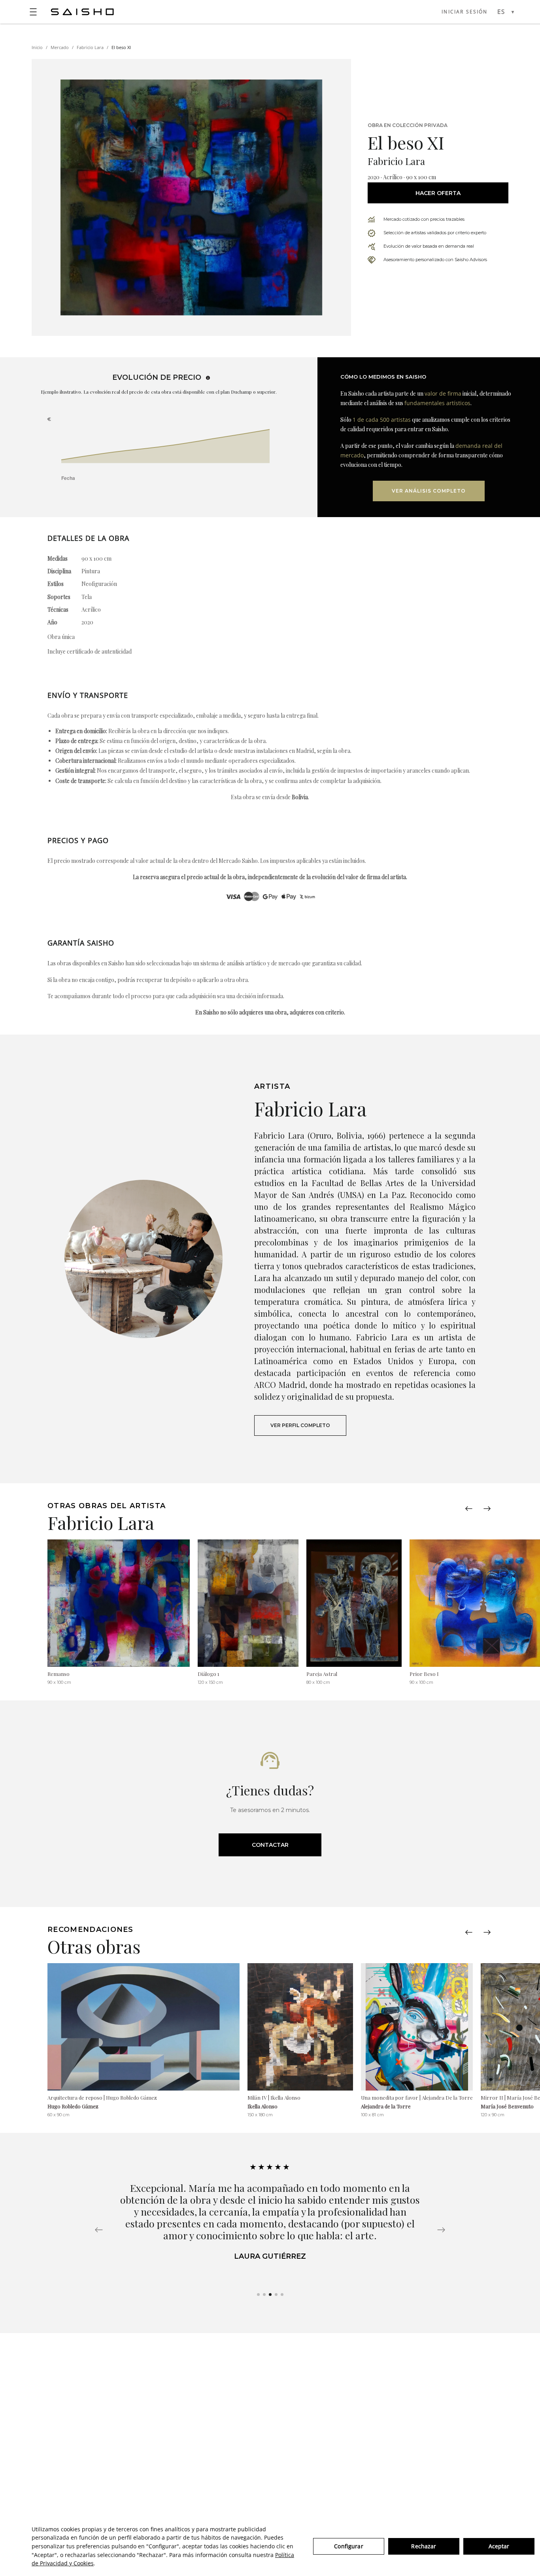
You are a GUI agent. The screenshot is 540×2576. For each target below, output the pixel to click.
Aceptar (499, 2546)
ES (501, 12)
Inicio (37, 47)
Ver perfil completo (300, 1425)
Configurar (348, 2546)
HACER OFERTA (438, 193)
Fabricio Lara (90, 47)
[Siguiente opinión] (441, 2230)
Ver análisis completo (429, 491)
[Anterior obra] (469, 1509)
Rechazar (424, 2546)
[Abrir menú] (33, 12)
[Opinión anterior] (99, 2230)
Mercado (60, 47)
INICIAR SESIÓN (464, 12)
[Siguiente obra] (487, 1509)
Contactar (270, 1845)
